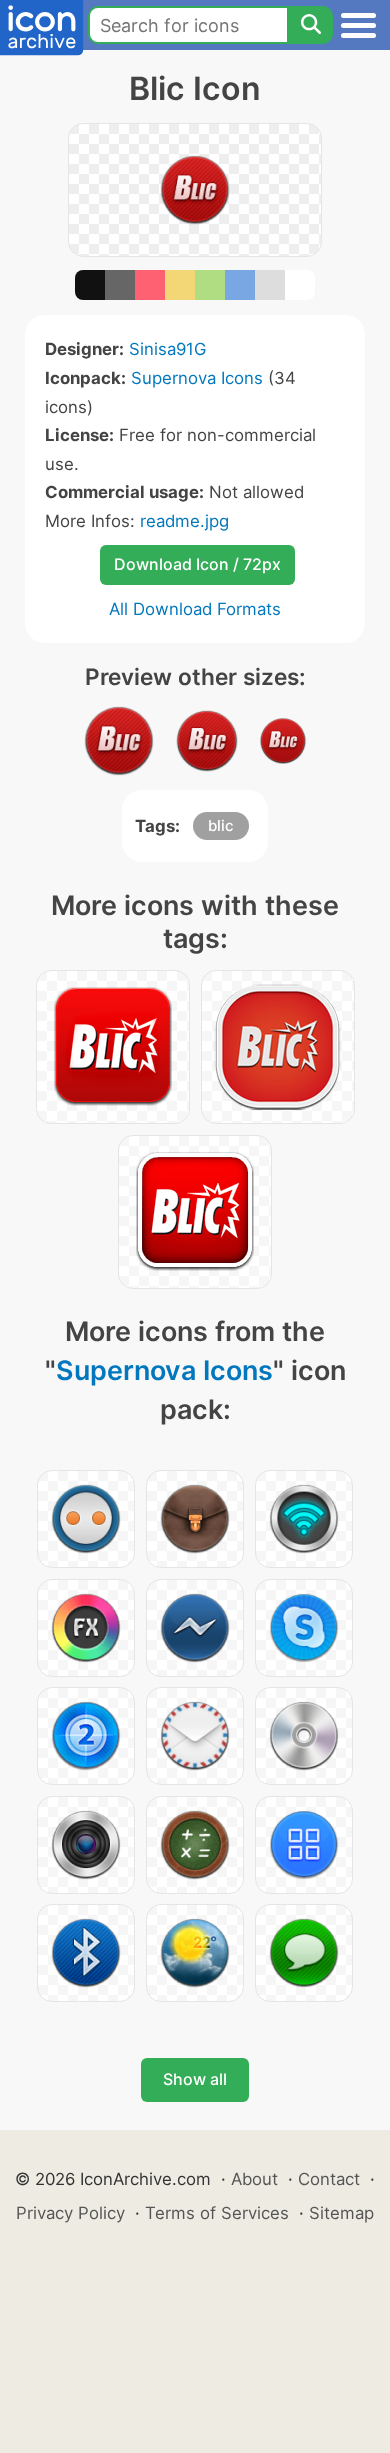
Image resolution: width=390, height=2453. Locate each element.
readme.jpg (184, 521)
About (254, 2179)
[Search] (310, 25)
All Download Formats (195, 609)
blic (221, 825)
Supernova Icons (197, 378)
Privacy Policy (70, 2213)
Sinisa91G (167, 349)
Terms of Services (217, 2213)
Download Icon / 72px (197, 564)
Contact (329, 2179)
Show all (195, 2079)
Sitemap (341, 2213)
